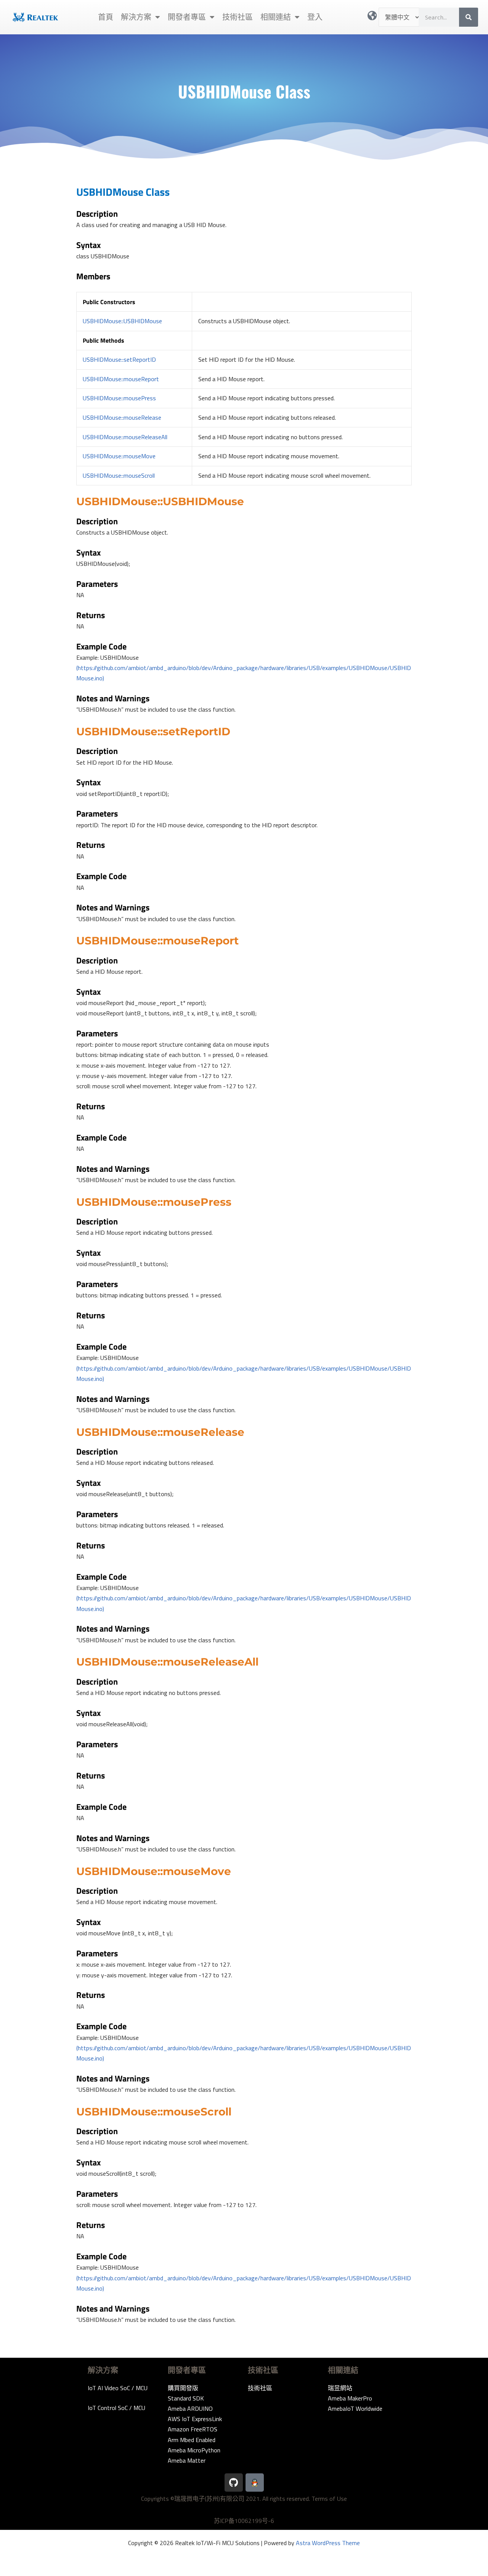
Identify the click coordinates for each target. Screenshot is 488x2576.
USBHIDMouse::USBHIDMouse (122, 321)
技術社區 (238, 17)
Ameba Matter (187, 2460)
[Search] (469, 17)
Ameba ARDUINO (190, 2408)
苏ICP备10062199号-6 (244, 2521)
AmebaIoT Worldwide (355, 2408)
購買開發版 (183, 2388)
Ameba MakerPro (350, 2398)
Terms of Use (329, 2499)
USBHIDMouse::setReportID (119, 359)
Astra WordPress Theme (328, 2543)
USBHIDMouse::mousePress (119, 398)
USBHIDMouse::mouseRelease (122, 417)
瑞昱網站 (340, 2388)
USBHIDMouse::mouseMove (119, 456)
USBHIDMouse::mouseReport (121, 379)
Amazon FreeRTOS (193, 2429)
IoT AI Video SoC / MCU (118, 2388)
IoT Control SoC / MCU (116, 2408)
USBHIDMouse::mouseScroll (119, 475)
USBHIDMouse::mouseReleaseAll (125, 437)
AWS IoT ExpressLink (195, 2419)
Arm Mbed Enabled (192, 2440)
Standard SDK (186, 2398)
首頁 (106, 17)
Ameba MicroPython (194, 2450)
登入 (315, 17)
